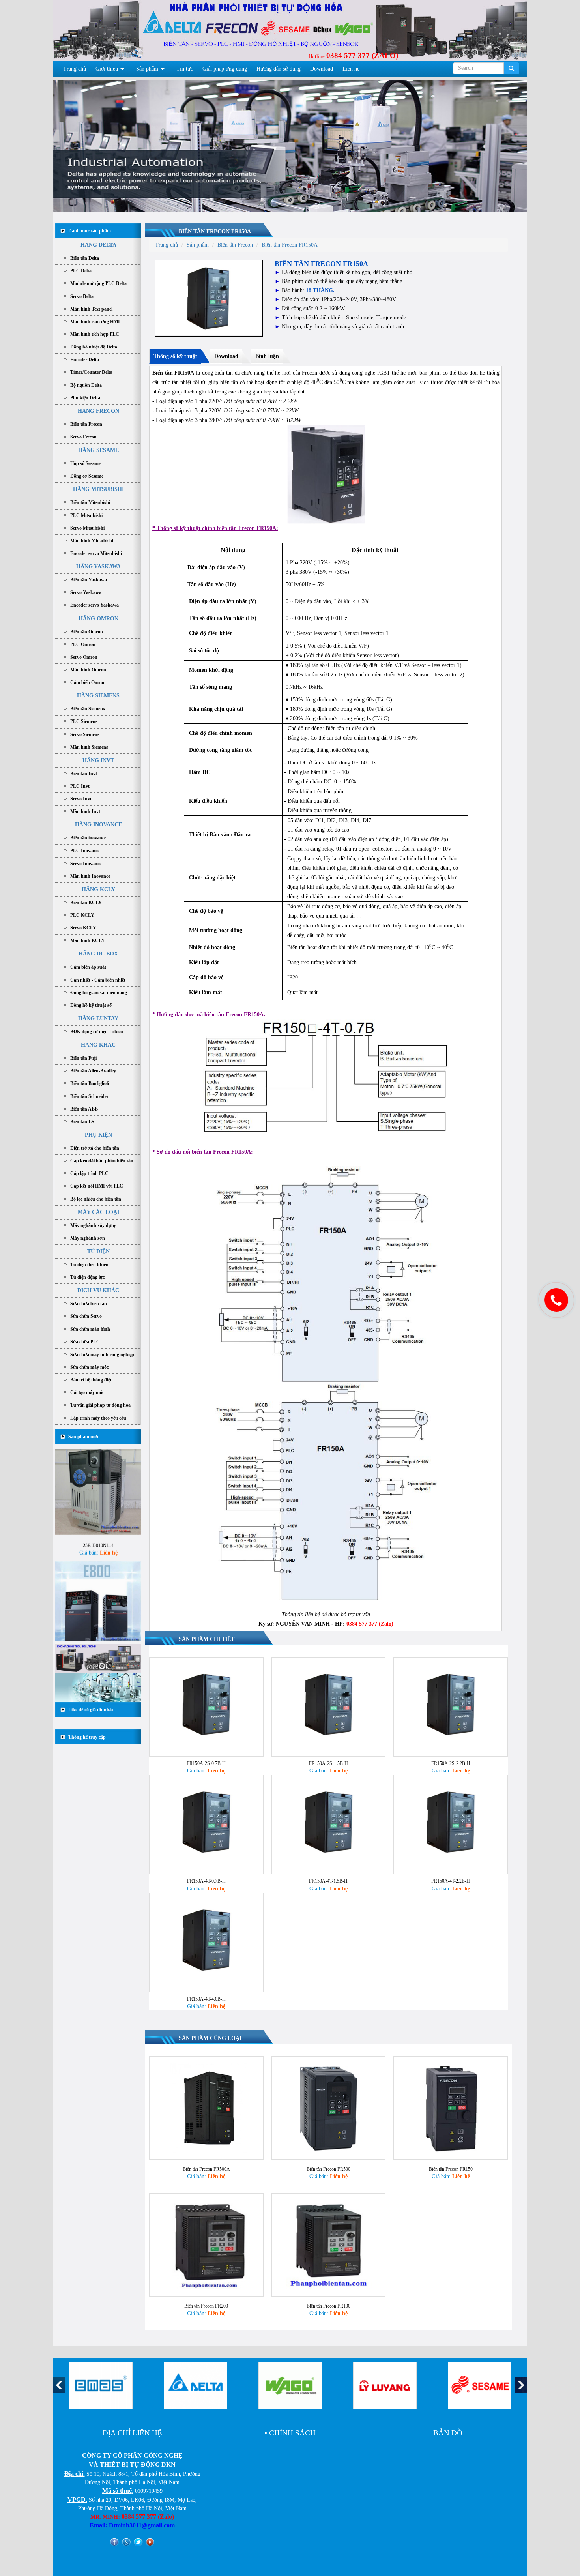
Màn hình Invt (85, 811)
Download (322, 69)
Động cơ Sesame (87, 476)
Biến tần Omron (87, 632)
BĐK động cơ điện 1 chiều (97, 1032)
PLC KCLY (82, 915)
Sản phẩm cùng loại (210, 2038)
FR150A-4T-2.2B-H (451, 1881)
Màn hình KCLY (88, 940)
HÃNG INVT (98, 760)
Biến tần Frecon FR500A (206, 2169)
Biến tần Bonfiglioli (90, 1083)
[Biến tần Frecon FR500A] (206, 2108)
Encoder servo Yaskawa (94, 605)
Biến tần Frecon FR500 (328, 2169)
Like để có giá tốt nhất (91, 1710)
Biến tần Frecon (86, 424)
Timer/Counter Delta (91, 372)
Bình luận (267, 356)
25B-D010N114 (98, 1495)
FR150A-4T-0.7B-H (206, 1881)
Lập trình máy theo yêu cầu (98, 1418)
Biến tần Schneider (89, 1096)
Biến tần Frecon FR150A (215, 231)
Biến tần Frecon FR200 (206, 2306)
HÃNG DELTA (98, 245)
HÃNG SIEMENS (98, 696)
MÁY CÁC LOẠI (98, 1212)
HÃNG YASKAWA (98, 567)
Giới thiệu (107, 69)
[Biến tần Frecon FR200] (206, 2245)
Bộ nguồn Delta (86, 385)
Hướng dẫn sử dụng (279, 69)
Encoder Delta (85, 360)
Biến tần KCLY (86, 903)
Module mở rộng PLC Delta (98, 283)
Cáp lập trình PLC (89, 1173)
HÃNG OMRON (98, 619)
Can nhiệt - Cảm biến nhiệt (98, 980)
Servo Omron (84, 657)
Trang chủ (75, 69)
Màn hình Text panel (91, 309)
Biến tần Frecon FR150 (451, 2169)
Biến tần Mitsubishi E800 (98, 1607)
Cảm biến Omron (88, 682)
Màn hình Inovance (90, 876)
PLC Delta (81, 271)
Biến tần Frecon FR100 (328, 2306)
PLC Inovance (85, 851)
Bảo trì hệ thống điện (92, 1380)
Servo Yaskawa (86, 592)
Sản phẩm (147, 69)
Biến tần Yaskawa (89, 580)
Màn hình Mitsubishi (92, 541)
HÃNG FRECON (98, 411)
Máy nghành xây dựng (93, 1225)
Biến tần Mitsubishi (90, 502)
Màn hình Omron (88, 670)
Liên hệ (351, 69)
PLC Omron (83, 644)
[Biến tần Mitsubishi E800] (98, 1553)
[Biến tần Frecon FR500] (329, 2108)
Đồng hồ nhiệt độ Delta (94, 347)
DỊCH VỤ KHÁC (98, 1290)
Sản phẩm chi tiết (207, 1639)
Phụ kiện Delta (85, 398)
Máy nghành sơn (88, 1238)
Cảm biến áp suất (88, 967)
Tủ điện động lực (87, 1277)
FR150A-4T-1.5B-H (328, 1881)
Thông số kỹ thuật (175, 356)
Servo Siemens (85, 734)
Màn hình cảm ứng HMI (95, 322)
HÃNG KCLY (98, 889)
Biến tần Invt (84, 774)
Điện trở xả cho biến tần (95, 1148)
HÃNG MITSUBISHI (98, 489)
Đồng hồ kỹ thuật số (91, 1005)
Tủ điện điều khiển (89, 1265)
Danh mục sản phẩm (90, 231)
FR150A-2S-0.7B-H (206, 1763)
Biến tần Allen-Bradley (93, 1071)
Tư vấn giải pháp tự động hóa (100, 1405)
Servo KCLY (83, 928)
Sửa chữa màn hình (90, 1329)
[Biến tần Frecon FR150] (451, 2108)
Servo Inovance (86, 864)
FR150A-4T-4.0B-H (206, 1999)
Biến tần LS (82, 1122)
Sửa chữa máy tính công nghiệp (102, 1355)
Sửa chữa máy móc (89, 1367)
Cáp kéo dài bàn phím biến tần (102, 1161)
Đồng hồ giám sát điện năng (99, 993)
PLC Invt (80, 786)
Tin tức (185, 69)
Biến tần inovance (88, 838)
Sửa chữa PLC (85, 1342)
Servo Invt (81, 799)
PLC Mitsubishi (86, 515)
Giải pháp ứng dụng (225, 69)
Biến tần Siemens (88, 709)
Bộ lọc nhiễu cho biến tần (96, 1199)
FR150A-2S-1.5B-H (328, 1763)
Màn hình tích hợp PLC (95, 334)
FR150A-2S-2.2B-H (451, 1763)
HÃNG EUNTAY (98, 1018)
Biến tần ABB (84, 1109)
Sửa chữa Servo (86, 1316)
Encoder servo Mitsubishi (96, 553)
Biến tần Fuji (83, 1058)
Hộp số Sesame (85, 463)
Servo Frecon (83, 437)
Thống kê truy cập (87, 1737)
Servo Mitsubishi (87, 528)
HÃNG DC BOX (98, 954)
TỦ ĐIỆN (98, 1251)
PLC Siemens (84, 721)
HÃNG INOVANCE (98, 825)
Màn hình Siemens (89, 747)
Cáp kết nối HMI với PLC (97, 1186)
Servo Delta (82, 296)
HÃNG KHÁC (98, 1045)
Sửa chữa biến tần (89, 1304)
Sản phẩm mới (83, 1437)
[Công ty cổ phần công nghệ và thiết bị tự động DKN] (102, 33)
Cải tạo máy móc (87, 1392)
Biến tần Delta (85, 258)
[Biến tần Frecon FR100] (329, 2245)
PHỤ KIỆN (98, 1135)
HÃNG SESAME (98, 450)
